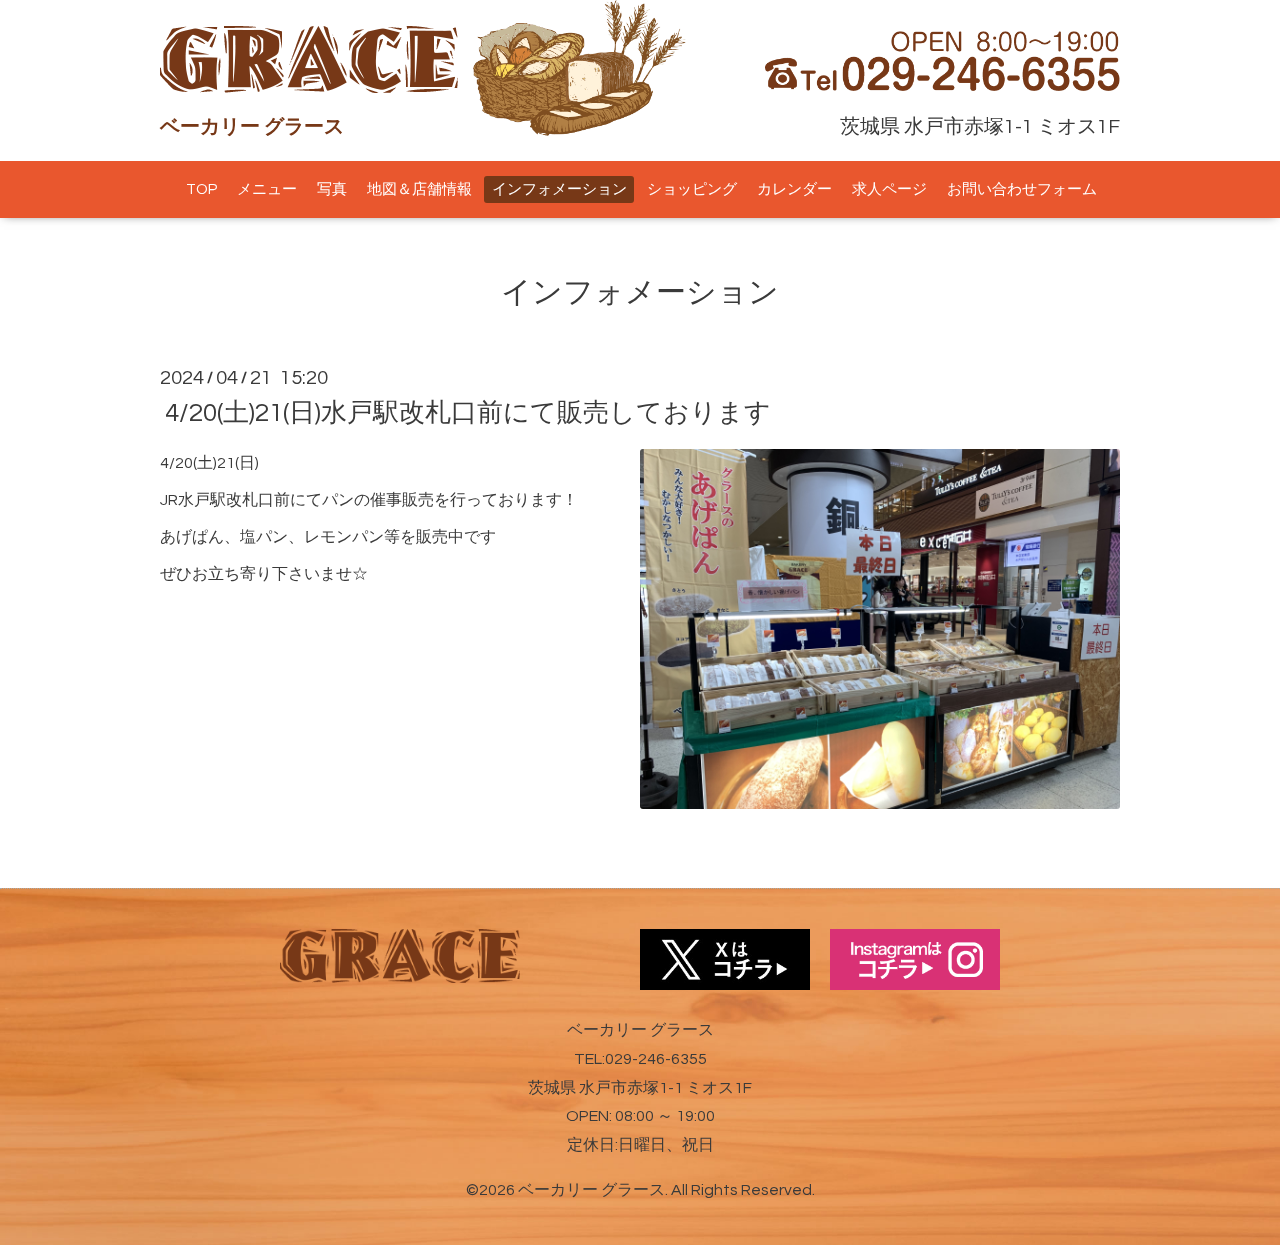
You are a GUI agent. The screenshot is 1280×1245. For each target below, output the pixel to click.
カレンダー (794, 189)
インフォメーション (559, 189)
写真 (332, 189)
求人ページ (889, 189)
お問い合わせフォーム (1022, 189)
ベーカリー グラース (591, 1190)
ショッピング (692, 189)
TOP (201, 189)
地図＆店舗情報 (419, 189)
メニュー (267, 189)
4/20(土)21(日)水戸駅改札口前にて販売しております (468, 413)
